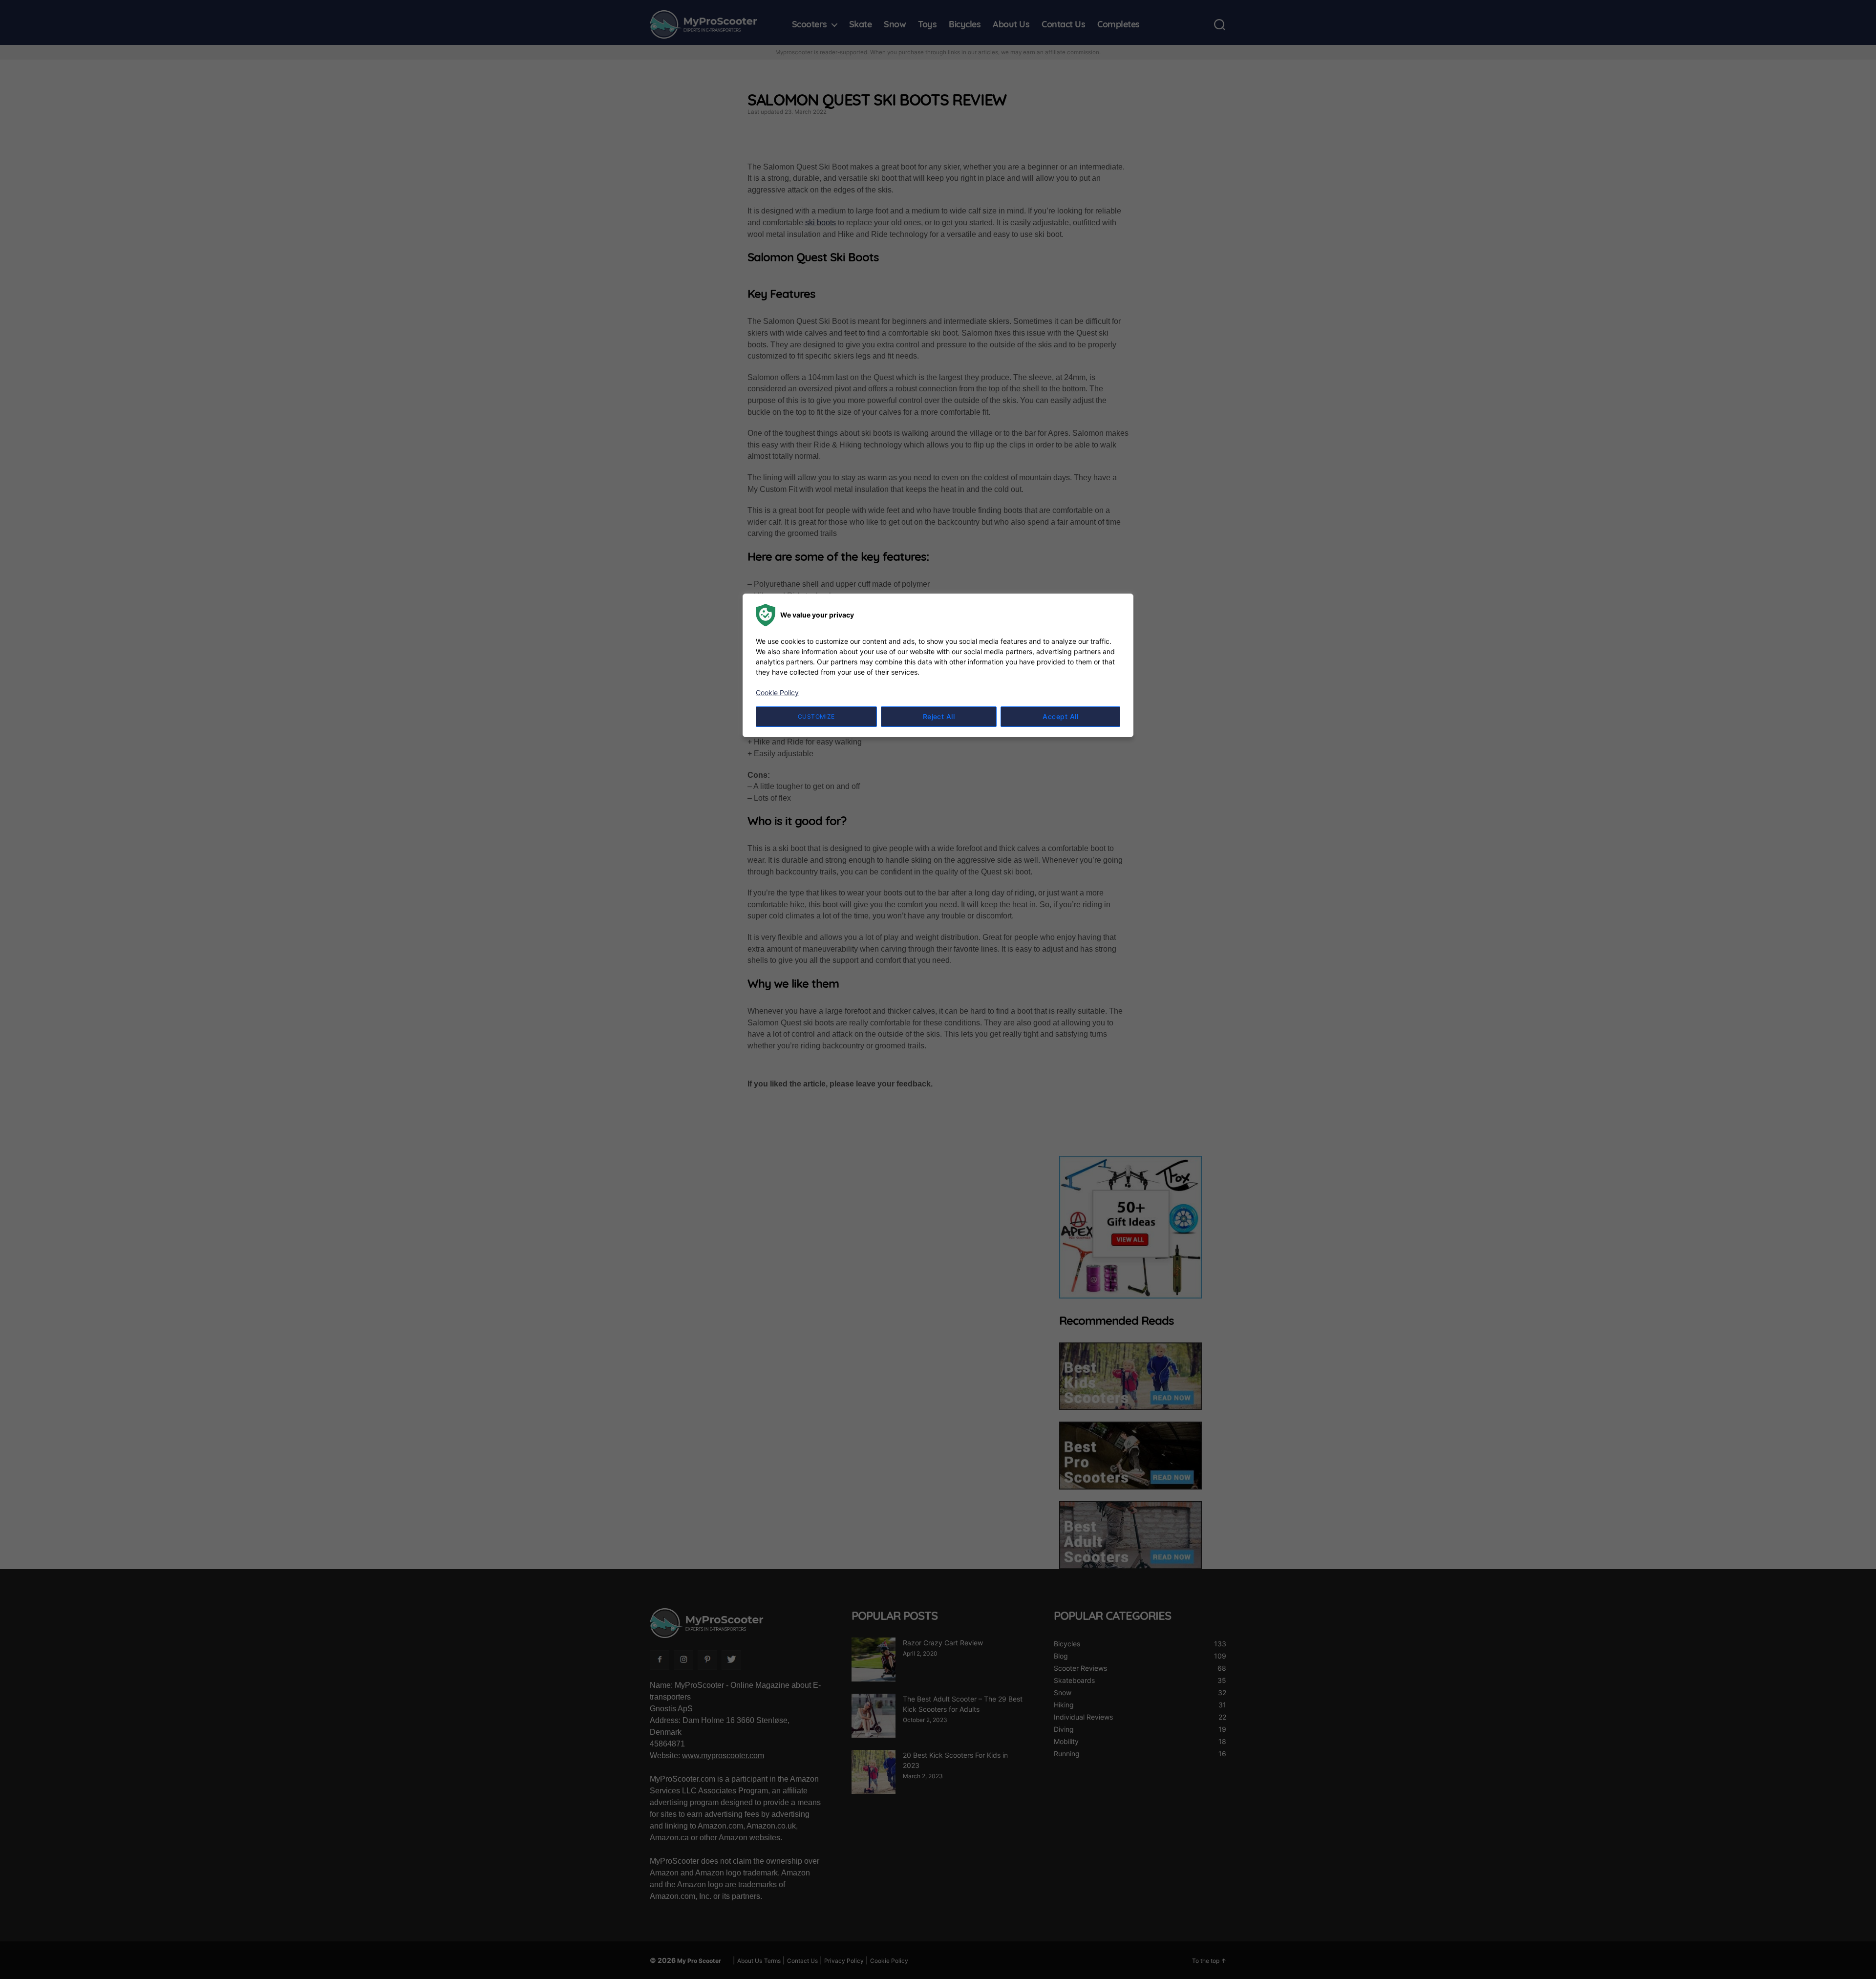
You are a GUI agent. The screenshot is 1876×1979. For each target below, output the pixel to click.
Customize (816, 716)
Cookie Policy (777, 692)
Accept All (1060, 716)
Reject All (939, 716)
